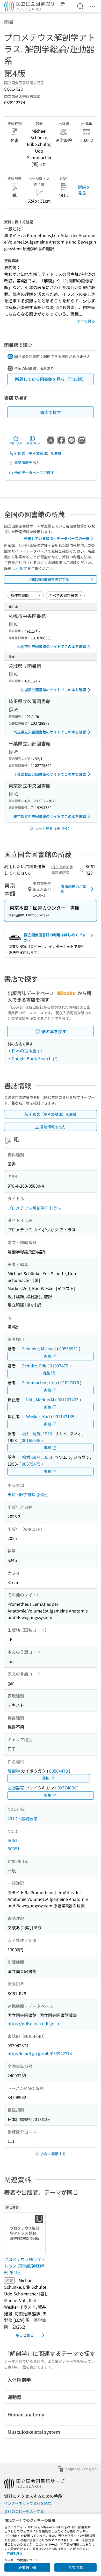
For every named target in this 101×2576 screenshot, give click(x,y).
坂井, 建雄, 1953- (38, 1433)
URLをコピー (32, 443)
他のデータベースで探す (34, 473)
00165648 (31, 1440)
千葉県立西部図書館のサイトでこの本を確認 (50, 774)
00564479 (59, 1771)
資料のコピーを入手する (24, 2511)
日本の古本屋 (25, 1051)
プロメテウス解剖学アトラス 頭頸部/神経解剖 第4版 (25, 2266)
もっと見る (25, 2335)
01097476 (70, 1382)
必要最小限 (27, 2567)
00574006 (67, 1788)
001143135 (64, 1416)
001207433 (68, 1400)
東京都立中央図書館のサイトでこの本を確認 (50, 816)
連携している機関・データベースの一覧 (57, 538)
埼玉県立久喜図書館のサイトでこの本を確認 (50, 732)
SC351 (14, 1849)
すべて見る (86, 321)
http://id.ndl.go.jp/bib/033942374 (40, 2053)
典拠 (48, 1356)
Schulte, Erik (34, 1366)
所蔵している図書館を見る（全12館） (51, 379)
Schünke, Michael (39, 1348)
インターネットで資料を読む (28, 2503)
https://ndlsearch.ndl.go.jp (33, 2023)
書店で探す (51, 412)
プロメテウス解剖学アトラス (34, 1208)
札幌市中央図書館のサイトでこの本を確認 (52, 646)
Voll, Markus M (40, 1400)
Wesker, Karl (38, 1416)
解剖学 (14, 1771)
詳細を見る (84, 190)
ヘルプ (21, 568)
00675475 (31, 1464)
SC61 (12, 1840)
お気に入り (16, 443)
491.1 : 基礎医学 (23, 1818)
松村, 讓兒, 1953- (38, 1457)
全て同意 (76, 2567)
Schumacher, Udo (39, 1382)
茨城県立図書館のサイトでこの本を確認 (53, 690)
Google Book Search (32, 1058)
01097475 (59, 1366)
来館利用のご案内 (74, 889)
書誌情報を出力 (27, 462)
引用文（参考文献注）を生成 (38, 453)
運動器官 (16, 1788)
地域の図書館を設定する (49, 579)
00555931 (69, 1348)
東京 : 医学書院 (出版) (27, 1494)
